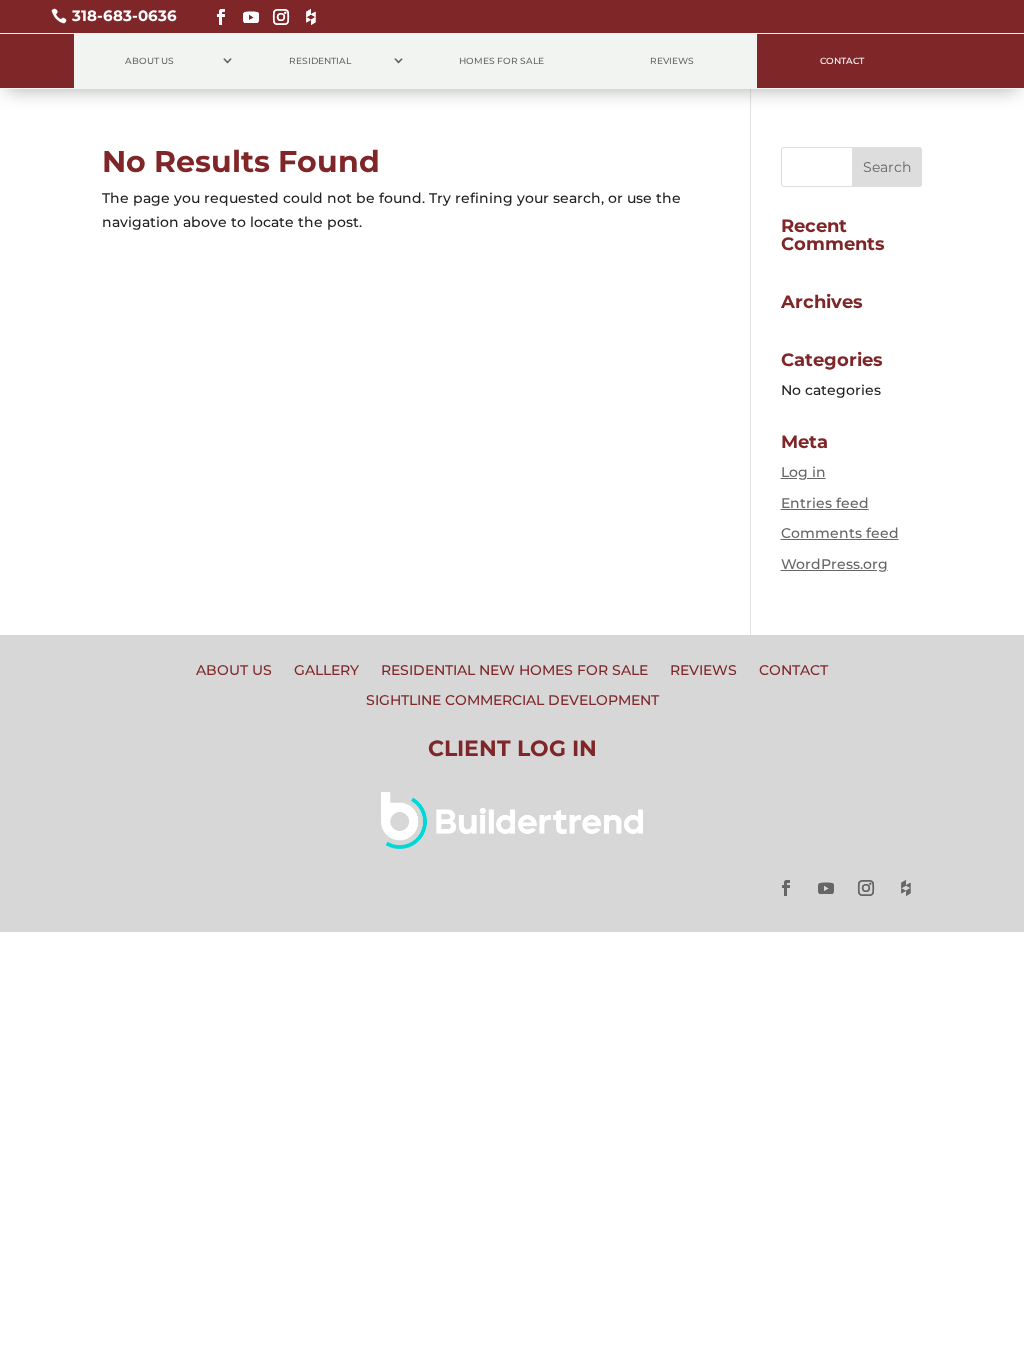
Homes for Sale (501, 60)
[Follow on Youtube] (246, 8)
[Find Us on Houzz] (306, 8)
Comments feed (840, 533)
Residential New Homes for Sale (514, 671)
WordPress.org (834, 564)
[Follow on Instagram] (276, 8)
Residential (320, 60)
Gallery (326, 671)
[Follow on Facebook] (216, 8)
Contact (842, 60)
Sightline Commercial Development (512, 701)
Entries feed (825, 503)
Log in (803, 472)
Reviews (672, 60)
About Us (149, 60)
